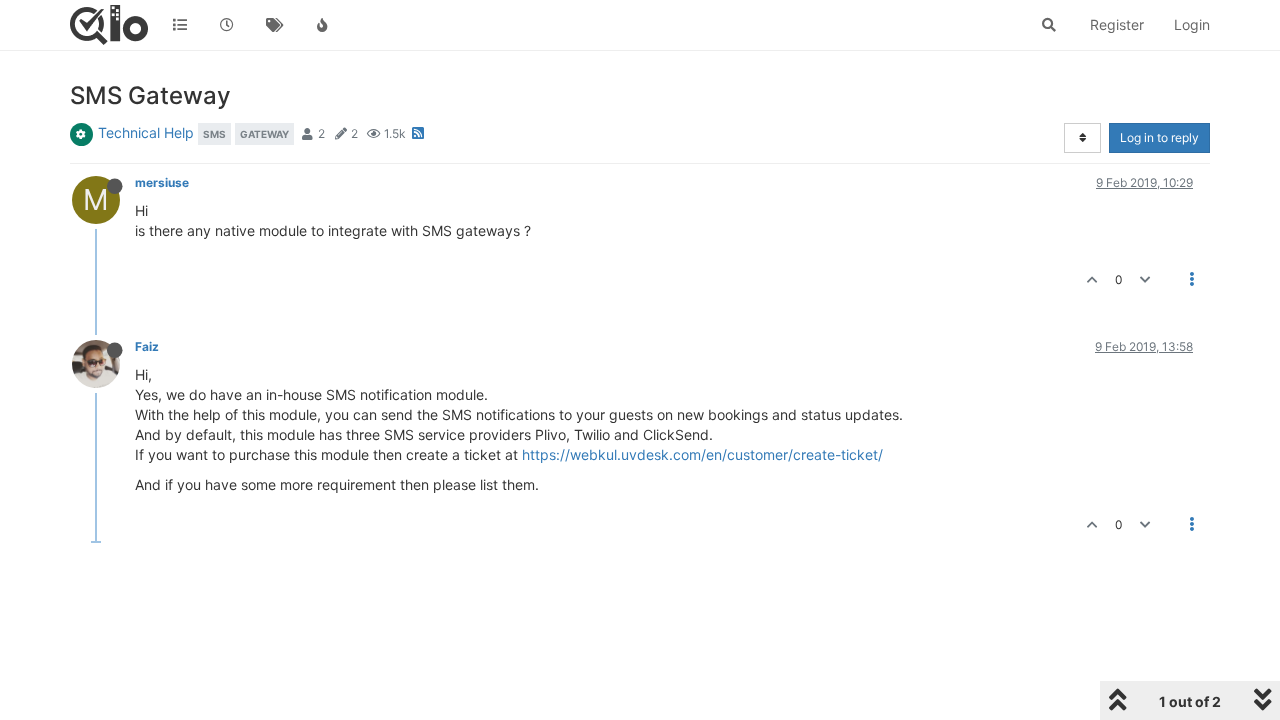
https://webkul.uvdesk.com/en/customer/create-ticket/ (702, 454)
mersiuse (162, 182)
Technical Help (146, 132)
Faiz (147, 346)
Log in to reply (1159, 137)
